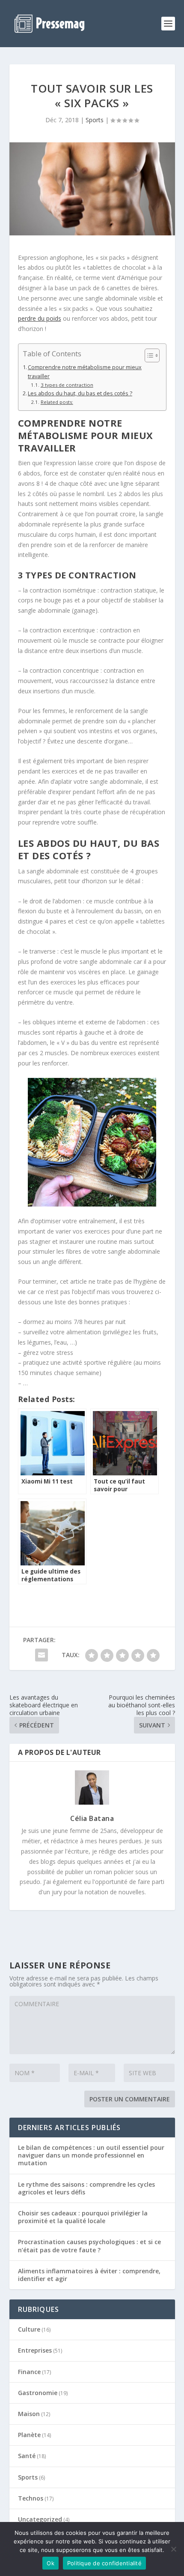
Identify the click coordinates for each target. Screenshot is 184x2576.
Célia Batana (92, 1818)
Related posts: (57, 402)
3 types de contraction (67, 385)
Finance (29, 2372)
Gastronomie (38, 2393)
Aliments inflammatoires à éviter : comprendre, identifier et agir (89, 2275)
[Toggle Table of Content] (148, 355)
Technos (31, 2498)
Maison (29, 2414)
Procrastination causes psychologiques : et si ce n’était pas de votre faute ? (89, 2246)
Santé (27, 2456)
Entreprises (35, 2350)
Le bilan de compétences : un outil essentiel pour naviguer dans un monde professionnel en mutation (91, 2155)
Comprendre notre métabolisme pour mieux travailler (85, 372)
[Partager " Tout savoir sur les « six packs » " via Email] (42, 1655)
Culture (29, 2329)
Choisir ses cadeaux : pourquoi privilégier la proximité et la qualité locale (83, 2217)
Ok (50, 2563)
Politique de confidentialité (104, 2563)
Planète (29, 2435)
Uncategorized (40, 2519)
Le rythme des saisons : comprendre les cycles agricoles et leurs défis (86, 2188)
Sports (95, 120)
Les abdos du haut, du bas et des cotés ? (80, 393)
